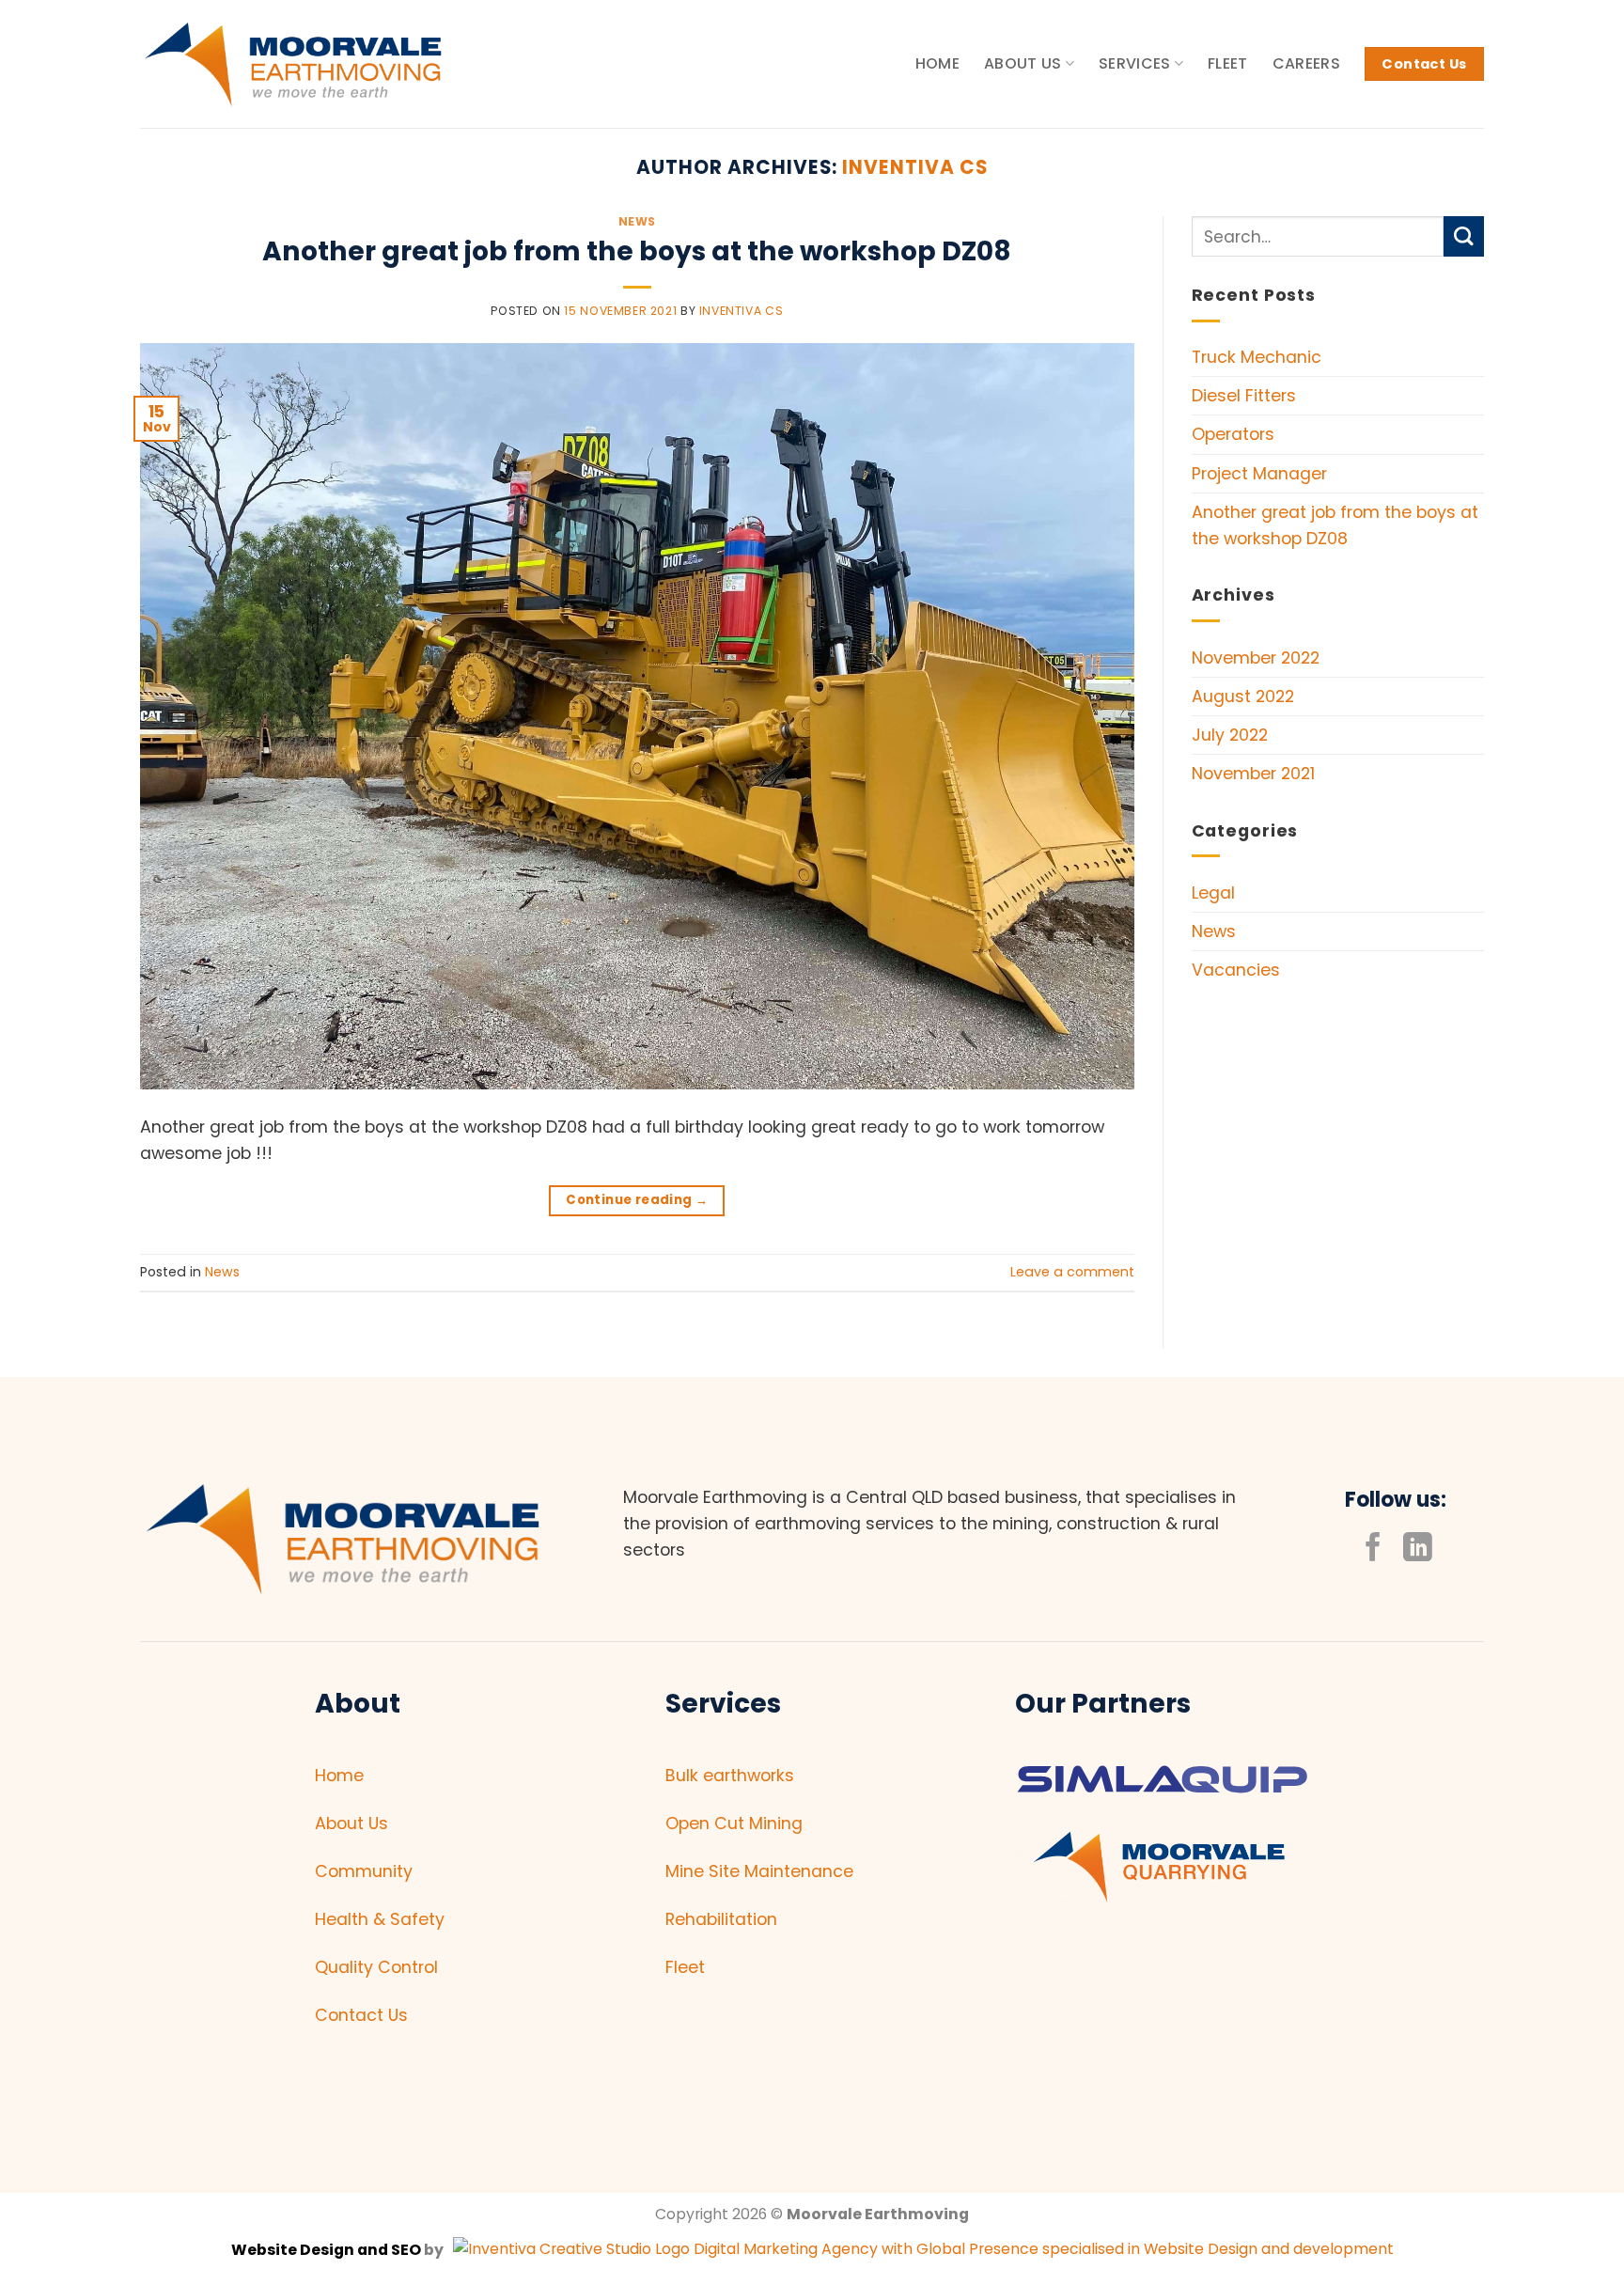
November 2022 (1256, 658)
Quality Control (376, 1967)
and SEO (389, 2250)
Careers (1306, 63)
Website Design (294, 2250)
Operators (1233, 434)
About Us (1023, 63)
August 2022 (1243, 696)
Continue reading (637, 1200)
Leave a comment (1072, 1272)
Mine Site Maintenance (759, 1871)
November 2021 (1253, 774)
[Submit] (1464, 236)
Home (937, 63)
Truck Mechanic (1257, 357)
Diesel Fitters (1244, 396)
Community (364, 1871)
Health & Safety (380, 1919)
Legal (1213, 893)
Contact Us (361, 2015)
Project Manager (1259, 474)
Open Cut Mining (734, 1823)
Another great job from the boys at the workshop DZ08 (637, 251)
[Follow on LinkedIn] (1418, 1549)
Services (1135, 63)
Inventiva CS (915, 167)
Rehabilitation (721, 1919)
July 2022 (1230, 735)
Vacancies (1236, 970)
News (637, 221)
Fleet (1228, 63)
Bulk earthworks (730, 1776)
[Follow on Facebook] (1374, 1549)
